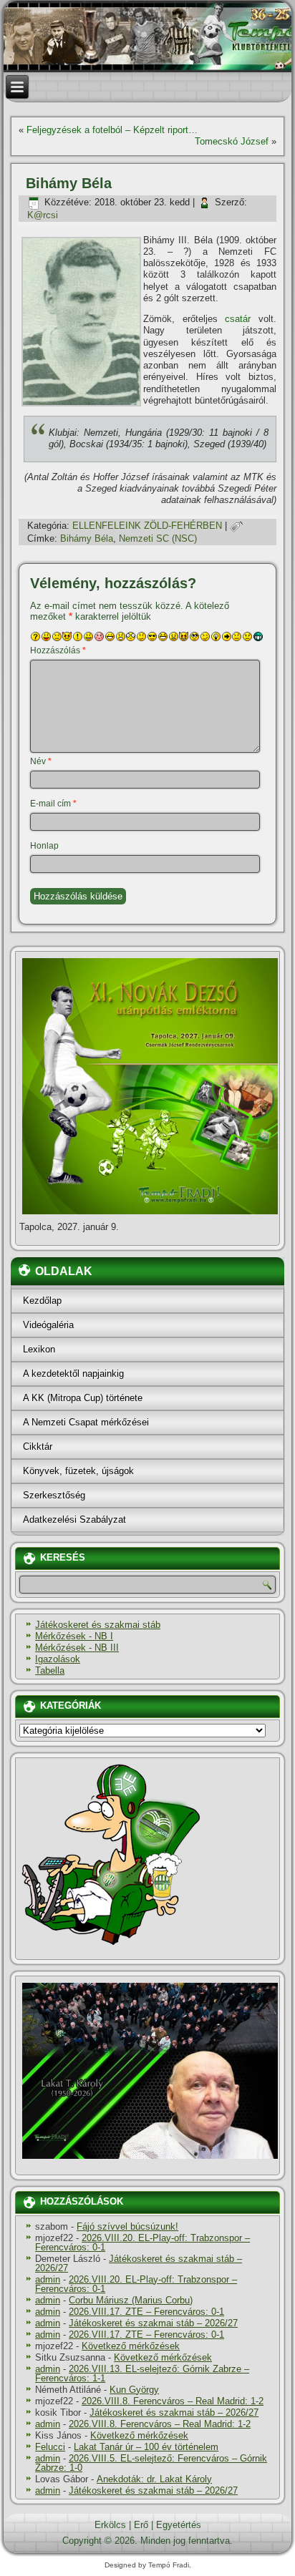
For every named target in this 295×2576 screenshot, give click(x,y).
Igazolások (58, 1659)
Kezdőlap (42, 1301)
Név (41, 761)
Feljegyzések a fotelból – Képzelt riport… (112, 130)
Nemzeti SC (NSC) (158, 538)
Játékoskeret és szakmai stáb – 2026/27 (139, 2263)
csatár (238, 319)
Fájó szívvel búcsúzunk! (127, 2226)
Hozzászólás (58, 650)
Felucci (50, 2447)
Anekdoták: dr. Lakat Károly (154, 2479)
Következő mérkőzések (131, 2346)
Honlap (44, 846)
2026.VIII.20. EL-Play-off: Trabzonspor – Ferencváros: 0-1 (142, 2243)
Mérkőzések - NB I (74, 1636)
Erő (141, 2525)
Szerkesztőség (54, 1495)
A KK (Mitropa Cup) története (83, 1398)
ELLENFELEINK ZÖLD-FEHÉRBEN (147, 526)
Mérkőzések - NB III (77, 1648)
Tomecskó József (232, 141)
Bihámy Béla (87, 538)
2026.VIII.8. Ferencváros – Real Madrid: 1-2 (173, 2401)
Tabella (50, 1670)
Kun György (134, 2390)
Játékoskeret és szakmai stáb (98, 1625)
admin (48, 2279)
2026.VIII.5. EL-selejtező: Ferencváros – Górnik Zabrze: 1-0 (151, 2463)
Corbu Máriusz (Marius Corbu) (131, 2300)
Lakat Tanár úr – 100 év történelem (146, 2447)
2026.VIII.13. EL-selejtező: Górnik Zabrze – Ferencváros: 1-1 (142, 2373)
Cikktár (38, 1446)
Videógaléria (48, 1325)
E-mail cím (53, 804)
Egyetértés (179, 2525)
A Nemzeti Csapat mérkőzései (86, 1422)
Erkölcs (110, 2525)
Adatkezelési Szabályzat (74, 1519)
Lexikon (39, 1349)
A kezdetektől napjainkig (73, 1374)
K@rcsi (43, 215)
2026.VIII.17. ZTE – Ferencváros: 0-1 (146, 2312)
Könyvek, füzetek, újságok (78, 1471)
